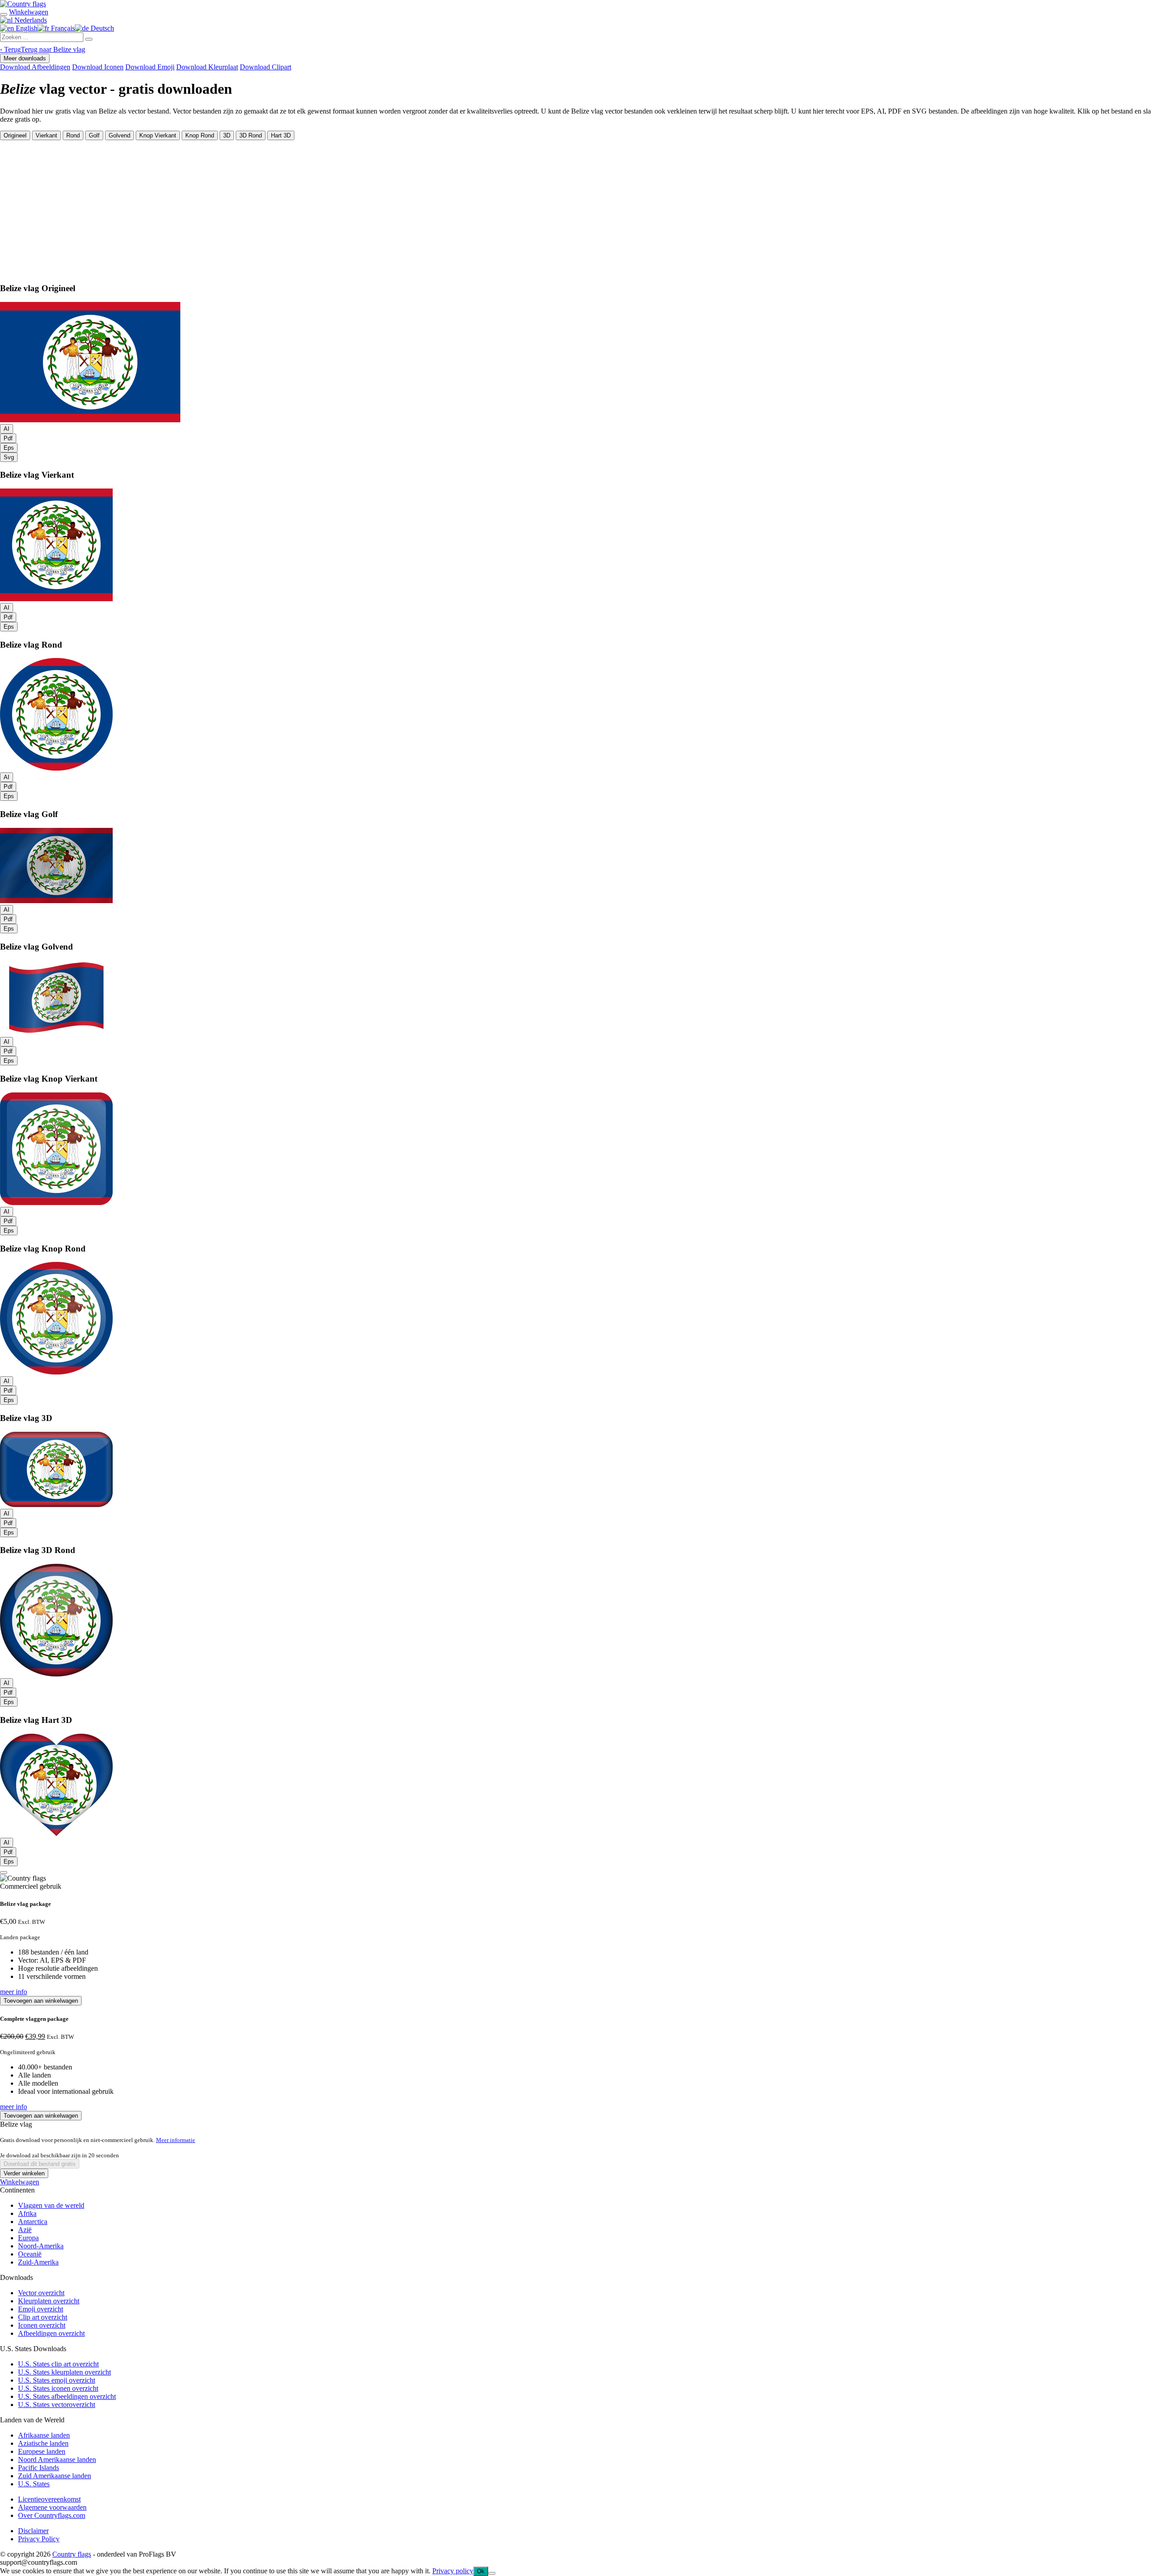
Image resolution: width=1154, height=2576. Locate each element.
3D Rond (251, 135)
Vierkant (46, 135)
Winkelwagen (20, 2182)
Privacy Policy (39, 2539)
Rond (73, 135)
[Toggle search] (4, 14)
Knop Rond (200, 135)
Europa (28, 2238)
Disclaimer (33, 2531)
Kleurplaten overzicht (49, 2301)
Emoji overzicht (41, 2309)
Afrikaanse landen (44, 2435)
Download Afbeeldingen (35, 67)
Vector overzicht (41, 2293)
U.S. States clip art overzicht (58, 2364)
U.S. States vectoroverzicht (57, 2405)
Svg (9, 457)
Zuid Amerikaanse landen (55, 2476)
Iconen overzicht (42, 2325)
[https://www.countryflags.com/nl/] (23, 4)
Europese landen (42, 2451)
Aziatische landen (43, 2443)
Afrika (27, 2213)
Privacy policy (453, 2571)
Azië (25, 2230)
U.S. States (34, 2484)
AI (7, 429)
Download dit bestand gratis (40, 2164)
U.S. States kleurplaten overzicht (64, 2372)
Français (62, 28)
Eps (9, 448)
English (26, 28)
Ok (481, 2571)
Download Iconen (98, 67)
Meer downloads (25, 58)
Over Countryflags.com (52, 2515)
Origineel (15, 135)
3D (227, 135)
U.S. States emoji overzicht (57, 2380)
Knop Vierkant (158, 135)
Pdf (8, 438)
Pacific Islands (39, 2468)
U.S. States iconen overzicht (58, 2388)
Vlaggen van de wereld (51, 2205)
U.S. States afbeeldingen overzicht (67, 2396)
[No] (492, 2573)
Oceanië (30, 2254)
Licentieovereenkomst (49, 2499)
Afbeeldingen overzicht (51, 2333)
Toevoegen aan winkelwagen (41, 2001)
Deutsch (101, 28)
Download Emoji (150, 67)
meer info (14, 1992)
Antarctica (33, 2222)
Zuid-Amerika (38, 2262)
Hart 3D (281, 135)
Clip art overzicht (43, 2317)
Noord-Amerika (41, 2246)
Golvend (119, 135)
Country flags (72, 2554)
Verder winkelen (24, 2173)
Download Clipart (266, 67)
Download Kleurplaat (207, 67)
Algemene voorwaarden (52, 2507)
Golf (94, 135)
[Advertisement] (577, 208)
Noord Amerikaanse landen (57, 2460)
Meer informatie (176, 2140)
